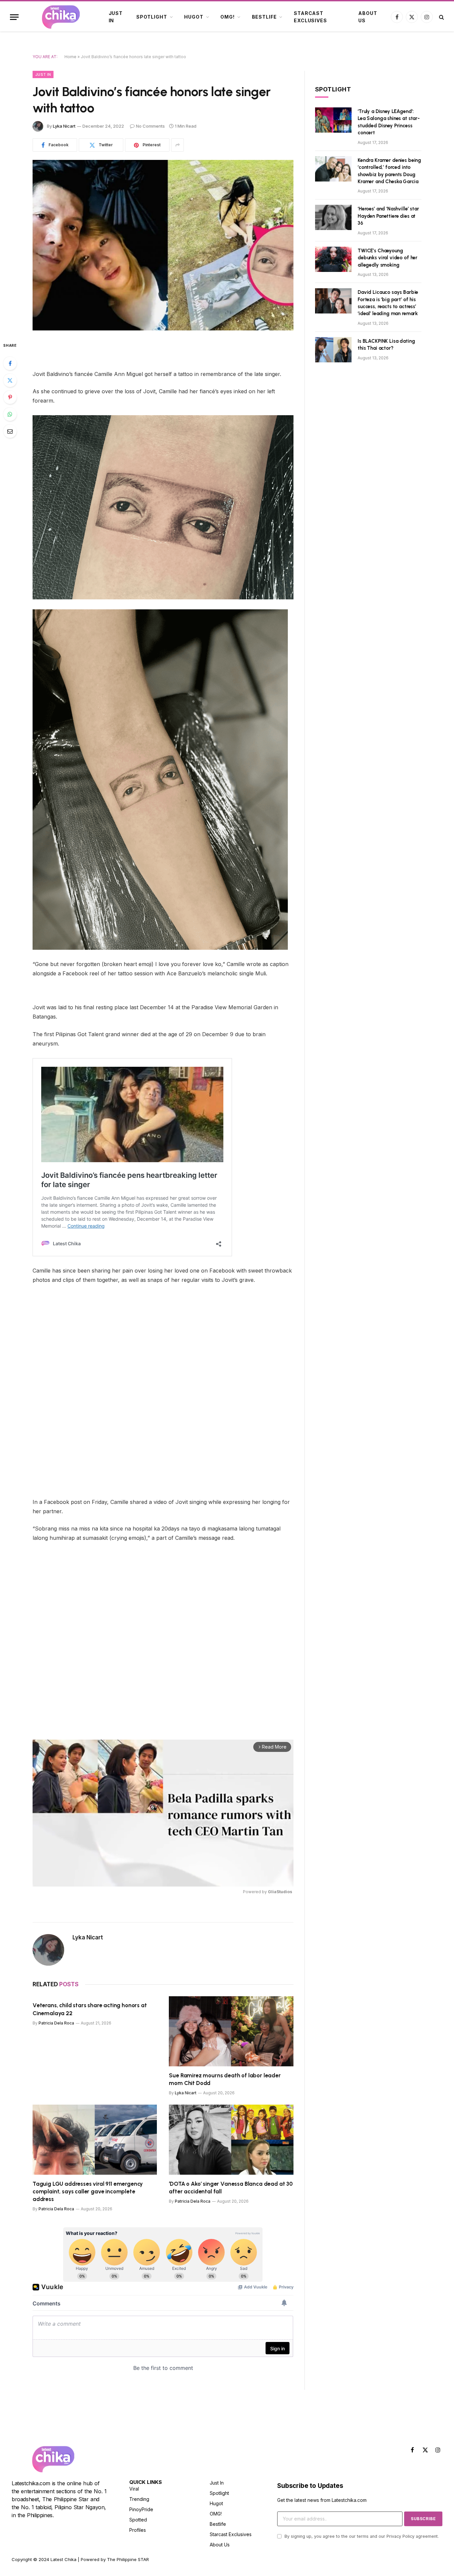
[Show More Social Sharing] (177, 145)
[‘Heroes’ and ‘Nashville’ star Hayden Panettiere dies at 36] (333, 217)
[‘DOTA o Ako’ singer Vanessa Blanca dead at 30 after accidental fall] (231, 2140)
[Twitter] (10, 380)
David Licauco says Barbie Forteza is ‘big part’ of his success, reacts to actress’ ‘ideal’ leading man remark (388, 303)
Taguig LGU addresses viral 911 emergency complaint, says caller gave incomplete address (88, 2191)
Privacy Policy (400, 2536)
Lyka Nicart (64, 126)
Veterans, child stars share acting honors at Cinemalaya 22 (90, 2009)
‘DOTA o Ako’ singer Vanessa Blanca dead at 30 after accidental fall (231, 2188)
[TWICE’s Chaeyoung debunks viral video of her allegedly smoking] (333, 259)
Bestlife (264, 17)
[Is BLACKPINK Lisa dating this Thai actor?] (333, 350)
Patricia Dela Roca (56, 2023)
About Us (368, 17)
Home (70, 57)
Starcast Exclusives (310, 17)
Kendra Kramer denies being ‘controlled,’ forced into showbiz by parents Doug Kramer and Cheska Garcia (389, 171)
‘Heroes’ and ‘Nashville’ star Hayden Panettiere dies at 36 (388, 216)
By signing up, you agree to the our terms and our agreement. (361, 2536)
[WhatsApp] (10, 414)
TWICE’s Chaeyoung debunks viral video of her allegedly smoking (388, 258)
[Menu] (14, 17)
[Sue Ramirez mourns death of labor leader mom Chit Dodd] (231, 2031)
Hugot (194, 17)
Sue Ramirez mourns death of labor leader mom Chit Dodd (225, 2079)
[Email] (10, 431)
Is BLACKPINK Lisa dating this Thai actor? (386, 345)
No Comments (150, 126)
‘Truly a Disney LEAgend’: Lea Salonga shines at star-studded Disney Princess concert (389, 122)
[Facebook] (10, 363)
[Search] (441, 17)
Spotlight (152, 17)
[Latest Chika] (61, 17)
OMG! (227, 17)
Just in (116, 17)
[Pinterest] (10, 397)
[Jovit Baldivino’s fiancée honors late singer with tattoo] (163, 245)
